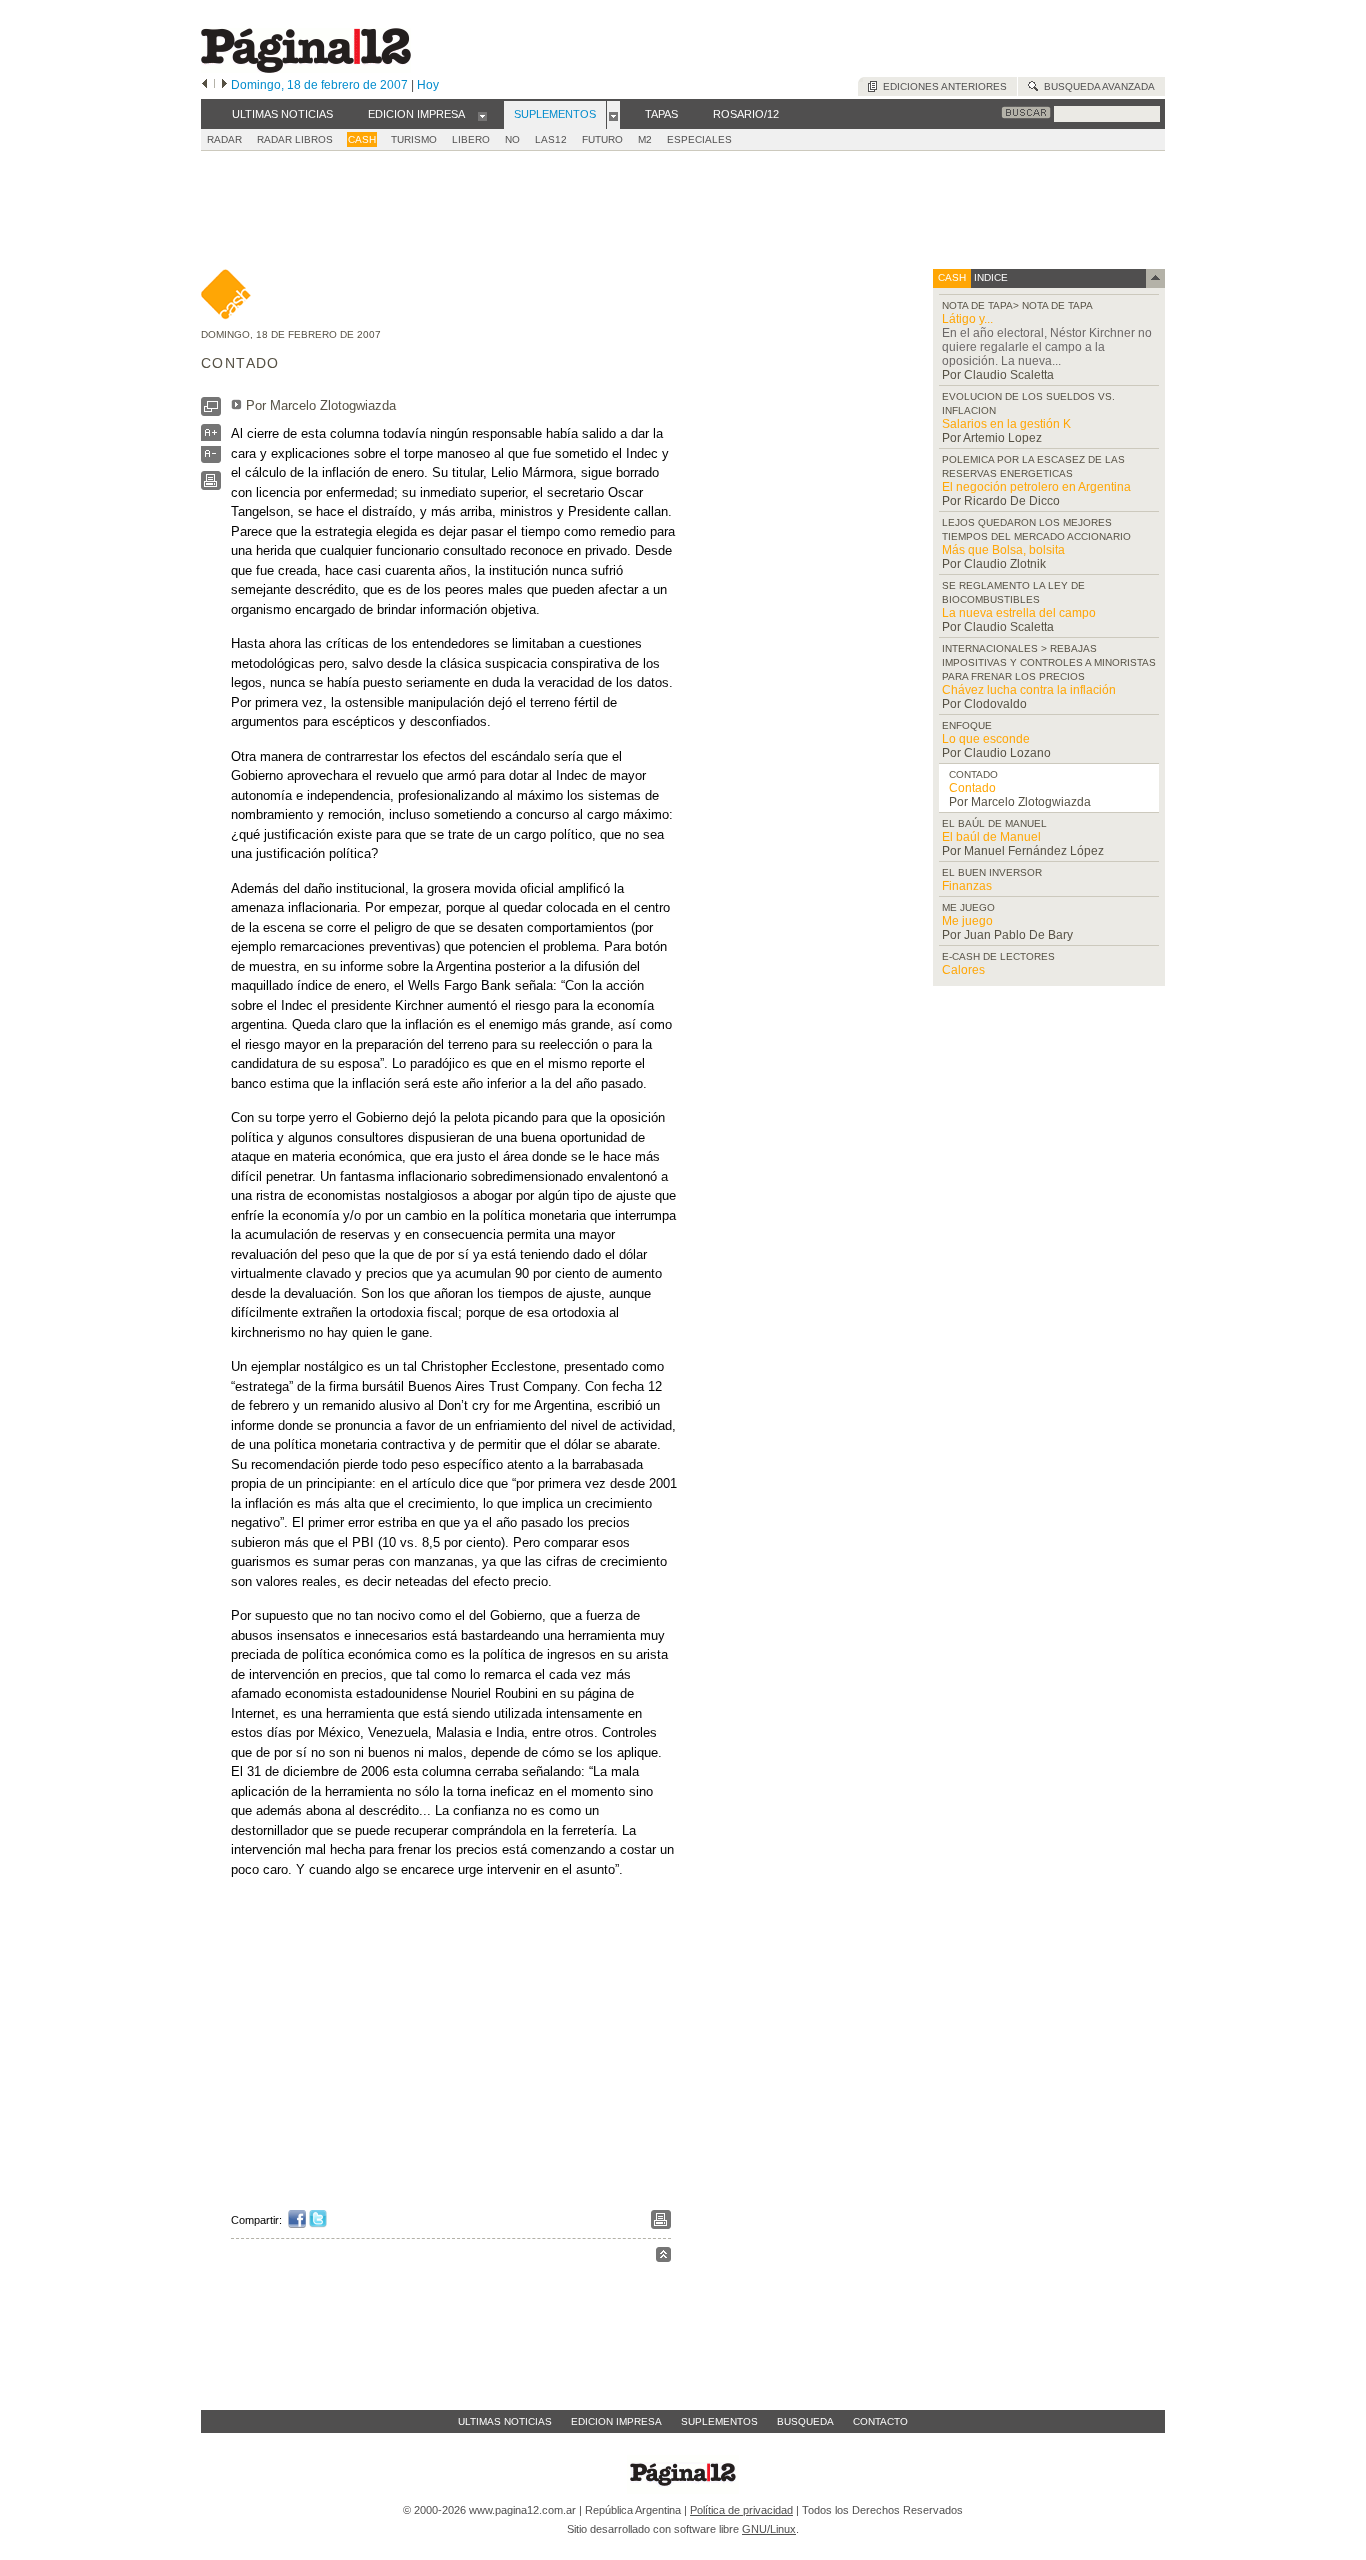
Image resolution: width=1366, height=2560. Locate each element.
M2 (645, 139)
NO (512, 139)
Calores (963, 970)
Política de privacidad (741, 2510)
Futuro (602, 139)
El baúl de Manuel (991, 837)
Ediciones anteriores (942, 86)
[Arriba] (663, 2257)
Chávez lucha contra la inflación (1029, 690)
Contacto (880, 2421)
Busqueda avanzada (1096, 86)
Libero (471, 139)
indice (989, 277)
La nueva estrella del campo (1019, 613)
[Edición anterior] (204, 85)
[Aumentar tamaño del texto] (211, 437)
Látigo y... (967, 319)
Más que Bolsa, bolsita (1003, 550)
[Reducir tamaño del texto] (211, 458)
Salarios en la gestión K (1006, 424)
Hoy (428, 85)
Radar (224, 139)
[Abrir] (482, 115)
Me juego (967, 921)
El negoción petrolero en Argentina (1036, 487)
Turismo (414, 139)
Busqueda (805, 2421)
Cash (362, 139)
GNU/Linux (769, 2529)
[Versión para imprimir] (211, 485)
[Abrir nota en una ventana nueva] (211, 411)
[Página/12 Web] (306, 68)
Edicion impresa (616, 2421)
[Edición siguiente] (224, 85)
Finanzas (967, 886)
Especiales (699, 139)
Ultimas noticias (505, 2421)
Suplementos (719, 2421)
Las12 (551, 139)
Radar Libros (295, 139)
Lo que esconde (986, 739)
